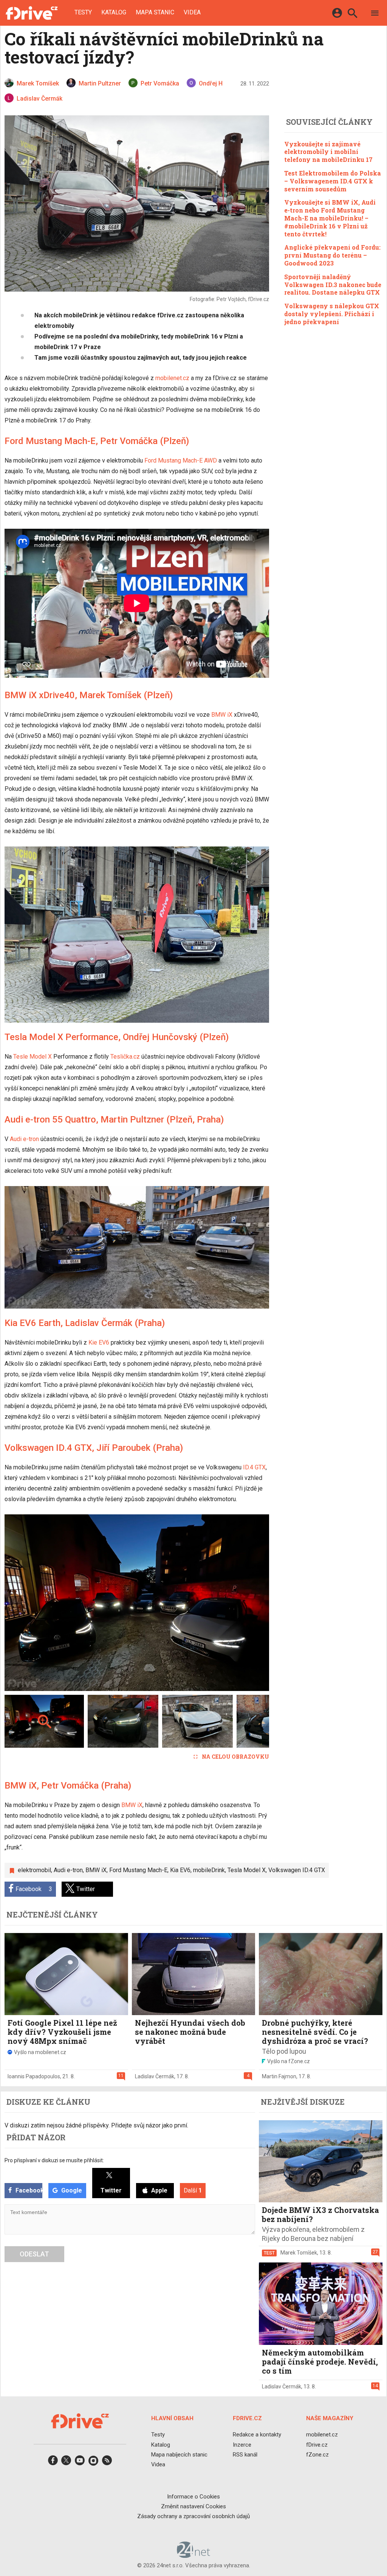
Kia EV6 (180, 1870)
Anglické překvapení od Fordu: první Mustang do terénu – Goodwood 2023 (332, 255)
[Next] (239, 1602)
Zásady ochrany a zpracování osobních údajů (193, 2516)
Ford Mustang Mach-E (138, 1870)
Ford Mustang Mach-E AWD (181, 460)
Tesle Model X (33, 1057)
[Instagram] (93, 2463)
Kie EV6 (99, 1342)
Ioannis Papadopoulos (34, 2076)
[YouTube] (80, 2463)
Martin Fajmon (279, 2076)
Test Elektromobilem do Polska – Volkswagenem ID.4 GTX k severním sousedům (333, 181)
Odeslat (34, 2254)
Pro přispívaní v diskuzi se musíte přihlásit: (54, 2160)
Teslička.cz (125, 1057)
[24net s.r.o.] (194, 2555)
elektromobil (34, 1870)
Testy (83, 12)
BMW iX (222, 715)
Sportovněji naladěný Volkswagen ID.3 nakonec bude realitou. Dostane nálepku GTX (333, 285)
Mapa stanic (155, 12)
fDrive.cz (317, 2445)
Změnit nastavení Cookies (193, 2506)
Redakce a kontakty (257, 2435)
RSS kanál (245, 2455)
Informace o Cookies (193, 2497)
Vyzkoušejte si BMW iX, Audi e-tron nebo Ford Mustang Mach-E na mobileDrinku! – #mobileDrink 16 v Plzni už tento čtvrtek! (330, 218)
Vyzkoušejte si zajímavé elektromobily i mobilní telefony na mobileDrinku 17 (328, 152)
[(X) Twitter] (66, 2463)
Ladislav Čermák (155, 2076)
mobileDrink (209, 1870)
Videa (192, 12)
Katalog (114, 12)
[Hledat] (352, 14)
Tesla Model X (247, 1870)
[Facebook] (53, 2463)
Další (193, 2190)
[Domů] (32, 13)
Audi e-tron (24, 1139)
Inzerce (242, 2445)
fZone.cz (317, 2455)
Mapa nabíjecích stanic (179, 2455)
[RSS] (107, 2463)
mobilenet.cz (172, 378)
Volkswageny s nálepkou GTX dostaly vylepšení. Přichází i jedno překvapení (332, 314)
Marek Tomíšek (299, 2253)
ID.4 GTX (254, 1467)
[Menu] (375, 14)
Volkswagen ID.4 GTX (297, 1870)
